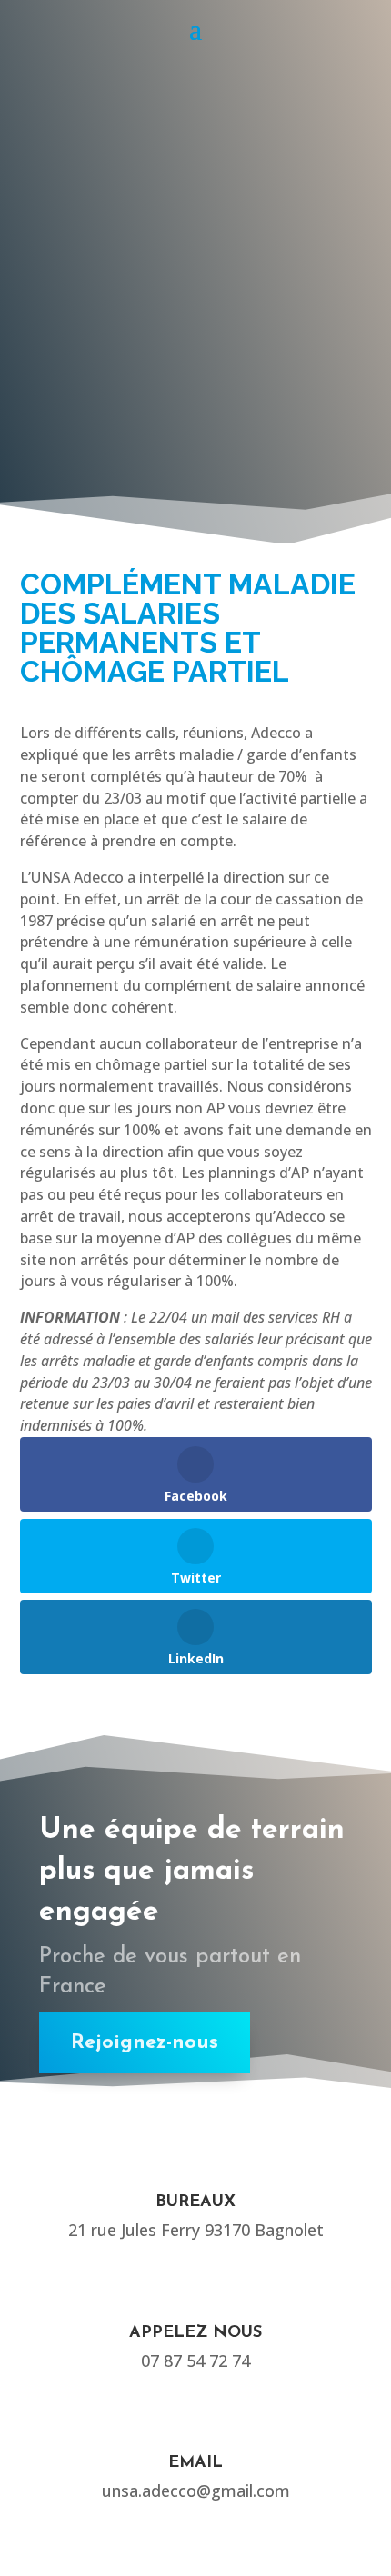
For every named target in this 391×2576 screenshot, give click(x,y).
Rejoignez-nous (145, 2043)
